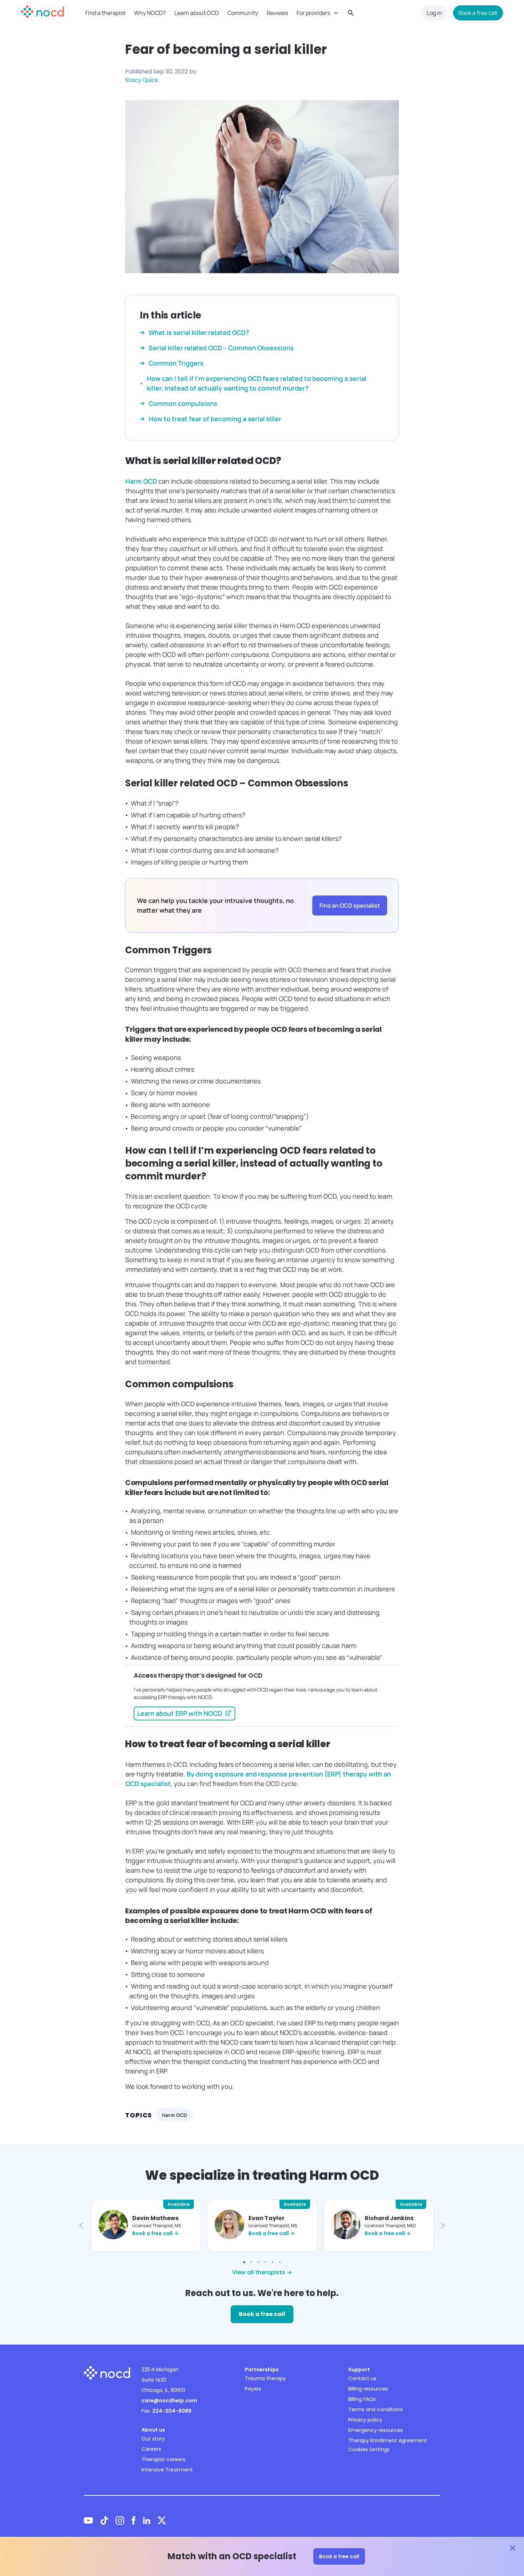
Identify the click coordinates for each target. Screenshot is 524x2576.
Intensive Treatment (167, 2470)
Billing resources (368, 2389)
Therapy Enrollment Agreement (388, 2440)
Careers (151, 2449)
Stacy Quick (142, 80)
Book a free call (478, 13)
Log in (434, 13)
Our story (153, 2439)
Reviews (277, 13)
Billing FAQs (362, 2399)
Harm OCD (142, 481)
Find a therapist (105, 13)
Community (243, 13)
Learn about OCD (197, 13)
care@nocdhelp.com (169, 2401)
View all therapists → (262, 2272)
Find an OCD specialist (350, 906)
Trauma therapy (265, 2378)
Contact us (362, 2378)
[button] (80, 2226)
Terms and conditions (376, 2409)
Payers (253, 2389)
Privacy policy (365, 2420)
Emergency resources (376, 2430)
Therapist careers (163, 2459)
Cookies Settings (369, 2449)
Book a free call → (155, 2233)
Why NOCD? (150, 13)
